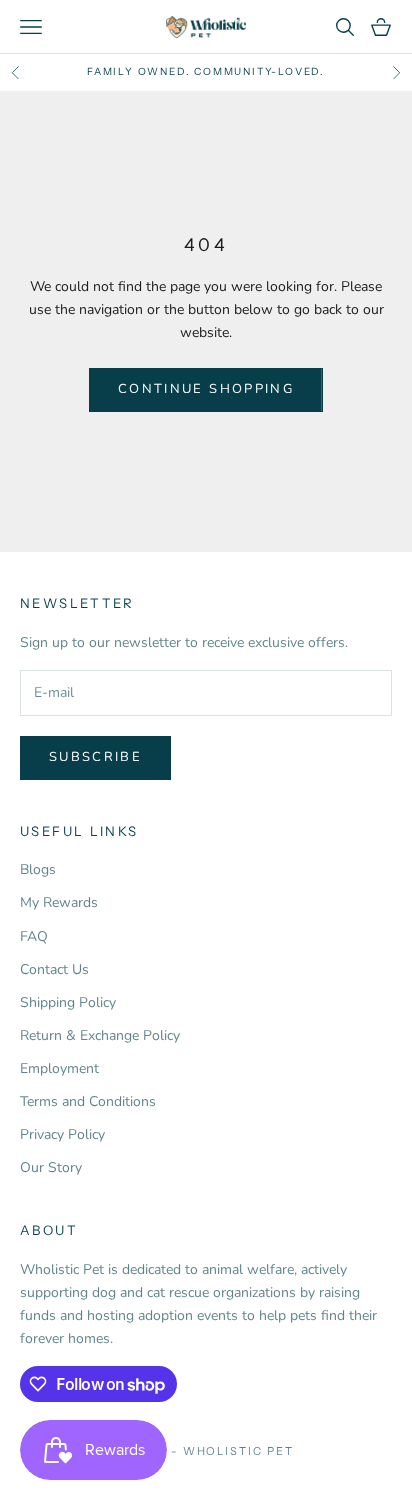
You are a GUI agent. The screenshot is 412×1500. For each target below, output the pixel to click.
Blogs (38, 869)
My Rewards (59, 902)
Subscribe (95, 757)
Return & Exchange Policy (100, 1035)
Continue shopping (206, 389)
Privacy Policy (62, 1134)
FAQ (34, 936)
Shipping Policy (68, 1002)
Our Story (51, 1167)
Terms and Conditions (88, 1101)
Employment (59, 1068)
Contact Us (54, 969)
